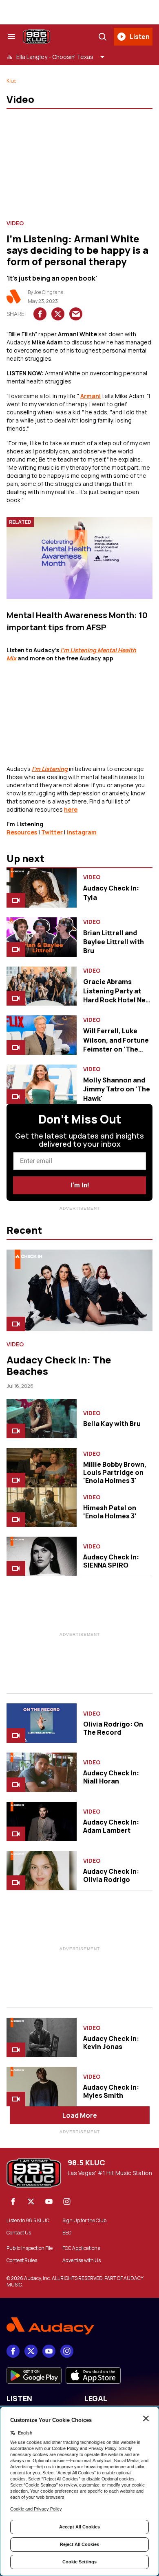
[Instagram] (67, 2201)
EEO (67, 2233)
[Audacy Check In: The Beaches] (79, 1290)
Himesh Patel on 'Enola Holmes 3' (110, 1512)
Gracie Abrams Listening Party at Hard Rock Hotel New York (117, 995)
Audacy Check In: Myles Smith (111, 2091)
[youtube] (49, 2201)
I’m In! (80, 1185)
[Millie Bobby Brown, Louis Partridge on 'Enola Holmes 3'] (42, 1468)
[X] (31, 2201)
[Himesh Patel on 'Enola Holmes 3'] (42, 1507)
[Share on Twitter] (58, 314)
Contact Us (19, 2233)
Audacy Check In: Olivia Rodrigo (111, 1875)
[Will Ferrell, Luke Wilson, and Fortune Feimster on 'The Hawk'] (42, 1035)
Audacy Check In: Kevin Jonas (111, 2043)
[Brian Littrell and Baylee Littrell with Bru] (42, 937)
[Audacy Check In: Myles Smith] (42, 2087)
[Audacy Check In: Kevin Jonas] (42, 2037)
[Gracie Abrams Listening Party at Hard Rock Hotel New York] (42, 986)
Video (15, 223)
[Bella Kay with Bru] (42, 1419)
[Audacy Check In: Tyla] (42, 888)
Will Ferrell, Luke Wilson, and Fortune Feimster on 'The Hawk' (116, 1044)
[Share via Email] (76, 314)
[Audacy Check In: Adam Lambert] (42, 1821)
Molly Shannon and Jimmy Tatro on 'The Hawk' (117, 1089)
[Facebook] (13, 2201)
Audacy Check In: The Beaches (59, 1365)
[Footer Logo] (79, 2326)
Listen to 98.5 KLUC (28, 2221)
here (71, 809)
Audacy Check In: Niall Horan (111, 1777)
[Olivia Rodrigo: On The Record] (42, 1723)
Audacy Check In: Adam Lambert (111, 1826)
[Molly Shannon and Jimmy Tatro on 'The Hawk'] (42, 1084)
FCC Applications (81, 2248)
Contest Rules (22, 2260)
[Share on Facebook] (40, 314)
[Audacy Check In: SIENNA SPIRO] (42, 1556)
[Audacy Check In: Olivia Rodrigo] (42, 1871)
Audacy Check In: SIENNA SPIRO (111, 1561)
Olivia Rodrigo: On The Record (113, 1728)
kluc (11, 81)
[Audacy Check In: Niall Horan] (42, 1772)
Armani (91, 396)
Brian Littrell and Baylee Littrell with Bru (114, 942)
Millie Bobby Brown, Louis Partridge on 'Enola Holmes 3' (115, 1472)
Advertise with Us (82, 2260)
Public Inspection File (30, 2248)
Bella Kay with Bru (112, 1424)
